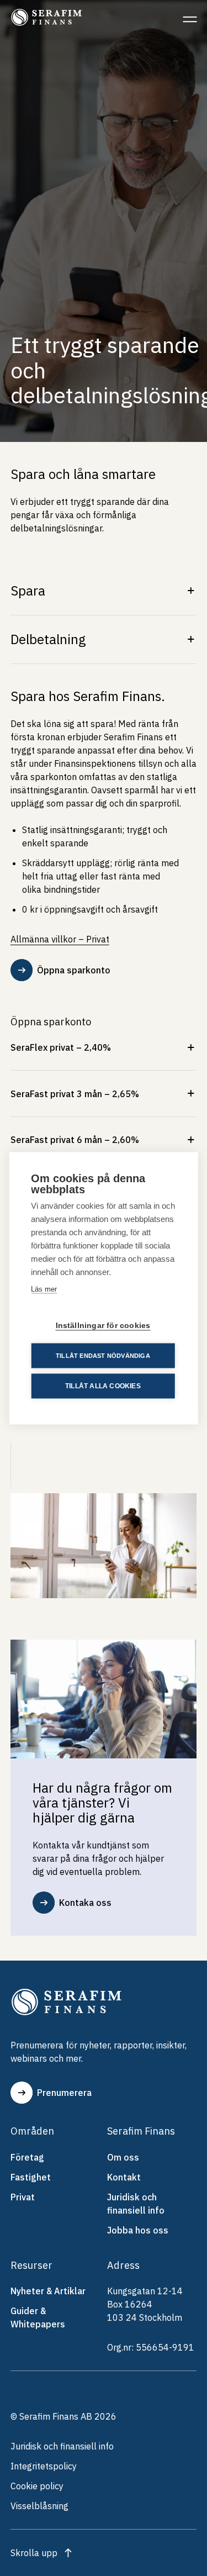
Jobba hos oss (138, 2230)
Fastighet (31, 2177)
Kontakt (124, 2177)
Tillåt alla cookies (103, 1386)
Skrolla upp (34, 2553)
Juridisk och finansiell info (136, 2204)
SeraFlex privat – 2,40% (61, 1047)
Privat (23, 2197)
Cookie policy (37, 2486)
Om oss (123, 2157)
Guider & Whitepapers (38, 2317)
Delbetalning (48, 639)
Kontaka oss (85, 1903)
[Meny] (190, 19)
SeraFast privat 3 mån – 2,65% (75, 1094)
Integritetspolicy (44, 2466)
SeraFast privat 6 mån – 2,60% (75, 1140)
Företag (27, 2157)
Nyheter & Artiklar (48, 2291)
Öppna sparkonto (74, 970)
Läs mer (44, 1289)
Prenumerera (64, 2093)
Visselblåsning (39, 2506)
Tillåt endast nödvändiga (103, 1355)
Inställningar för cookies (103, 1325)
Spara (28, 591)
